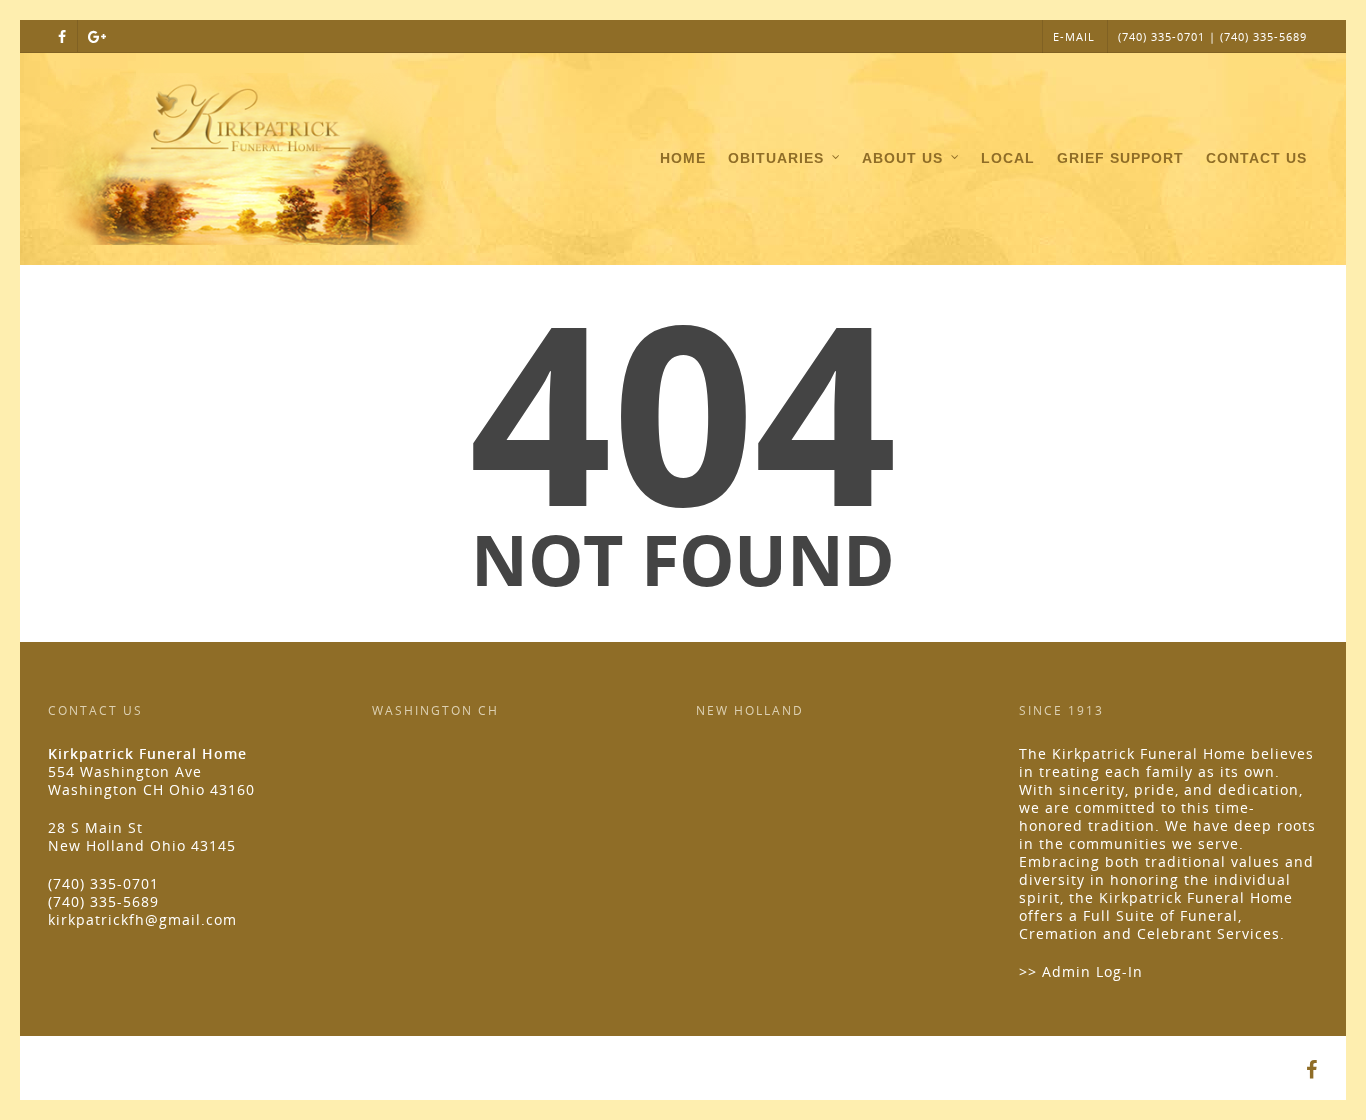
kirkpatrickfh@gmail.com (142, 919)
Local (1008, 158)
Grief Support (1120, 158)
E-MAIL (1074, 36)
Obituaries (776, 158)
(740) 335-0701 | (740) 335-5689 (1212, 36)
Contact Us (1256, 158)
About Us (902, 158)
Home (683, 158)
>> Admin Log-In (1081, 971)
